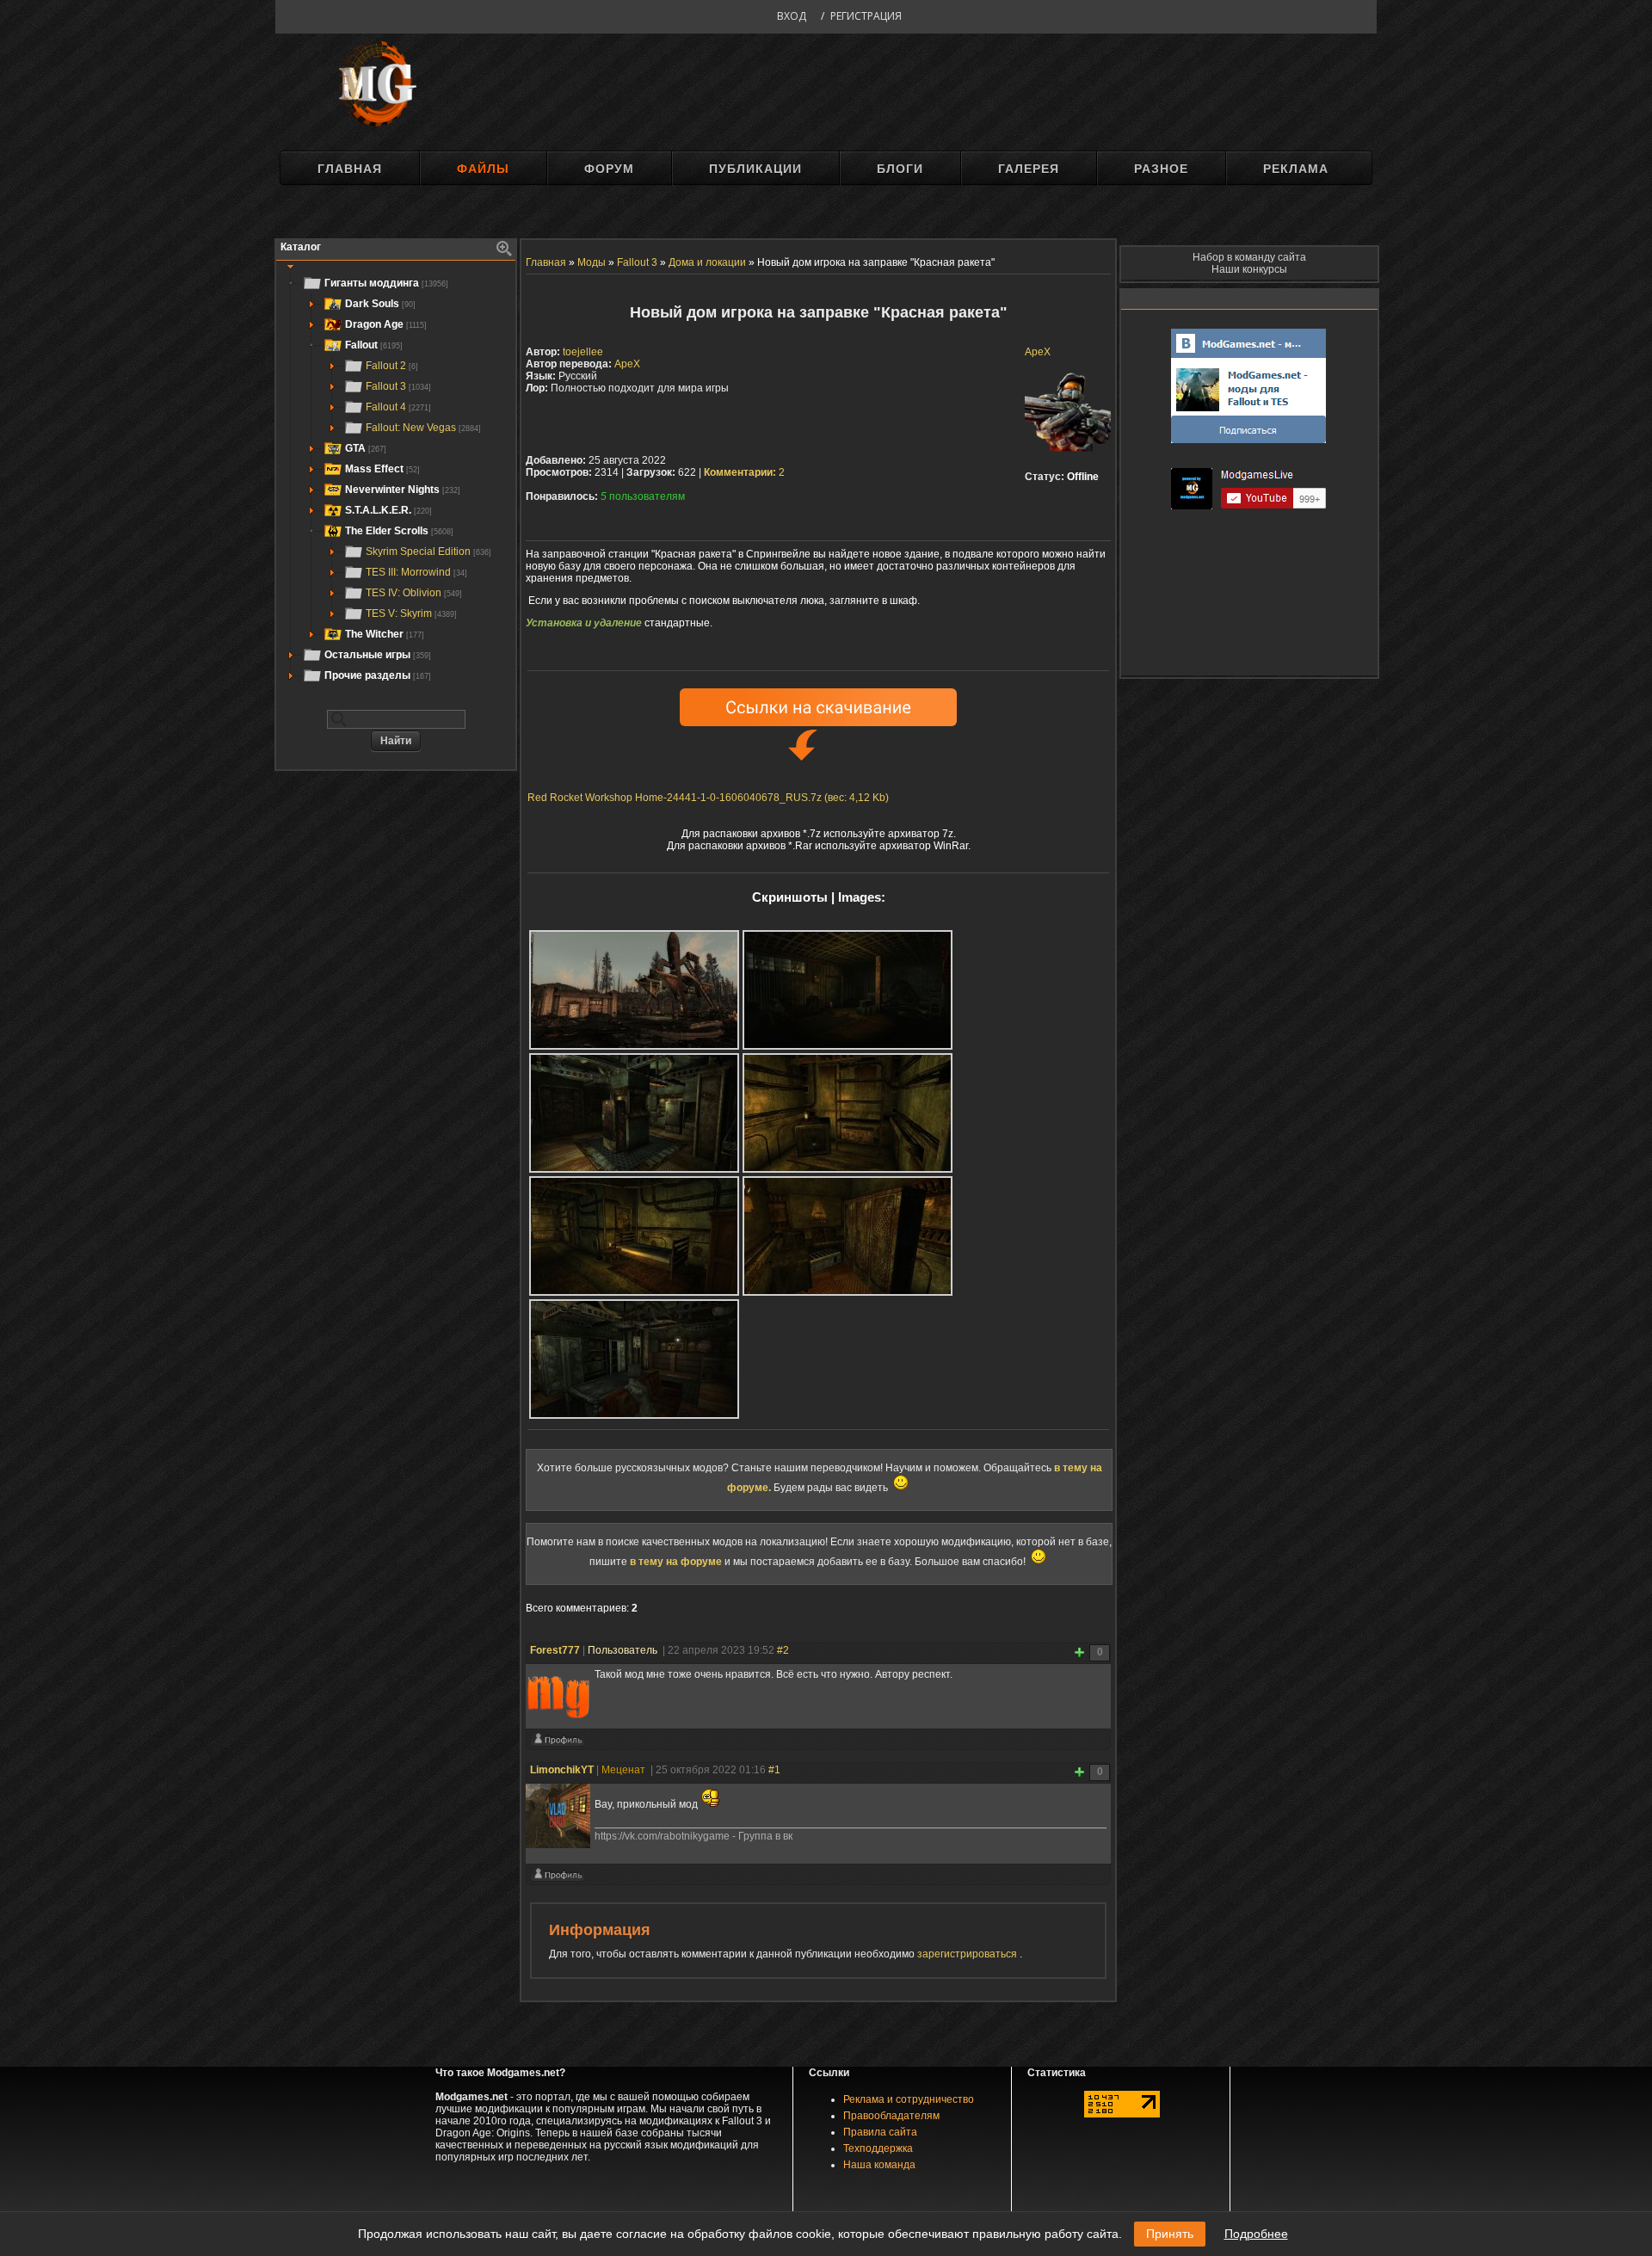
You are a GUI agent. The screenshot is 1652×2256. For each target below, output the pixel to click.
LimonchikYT (562, 1770)
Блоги (900, 169)
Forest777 (555, 1650)
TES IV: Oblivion (414, 593)
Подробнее (1256, 2234)
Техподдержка (878, 2148)
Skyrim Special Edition (428, 552)
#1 (774, 1770)
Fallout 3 (398, 386)
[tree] (396, 479)
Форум (609, 169)
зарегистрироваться (968, 1954)
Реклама (1296, 169)
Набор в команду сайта (1249, 257)
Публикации (755, 169)
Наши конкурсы (1249, 269)
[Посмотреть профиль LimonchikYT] (558, 1878)
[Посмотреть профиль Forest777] (558, 1743)
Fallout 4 (398, 407)
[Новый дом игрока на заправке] (634, 990)
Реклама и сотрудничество (909, 2099)
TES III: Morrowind (416, 572)
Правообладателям (891, 2116)
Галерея (1029, 169)
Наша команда (879, 2165)
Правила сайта (880, 2132)
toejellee (583, 352)
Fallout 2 (392, 366)
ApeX (1038, 352)
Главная (350, 169)
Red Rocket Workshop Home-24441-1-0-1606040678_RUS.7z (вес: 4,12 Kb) (708, 798)
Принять (1170, 2234)
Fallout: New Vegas (423, 428)
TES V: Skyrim (411, 613)
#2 (783, 1650)
